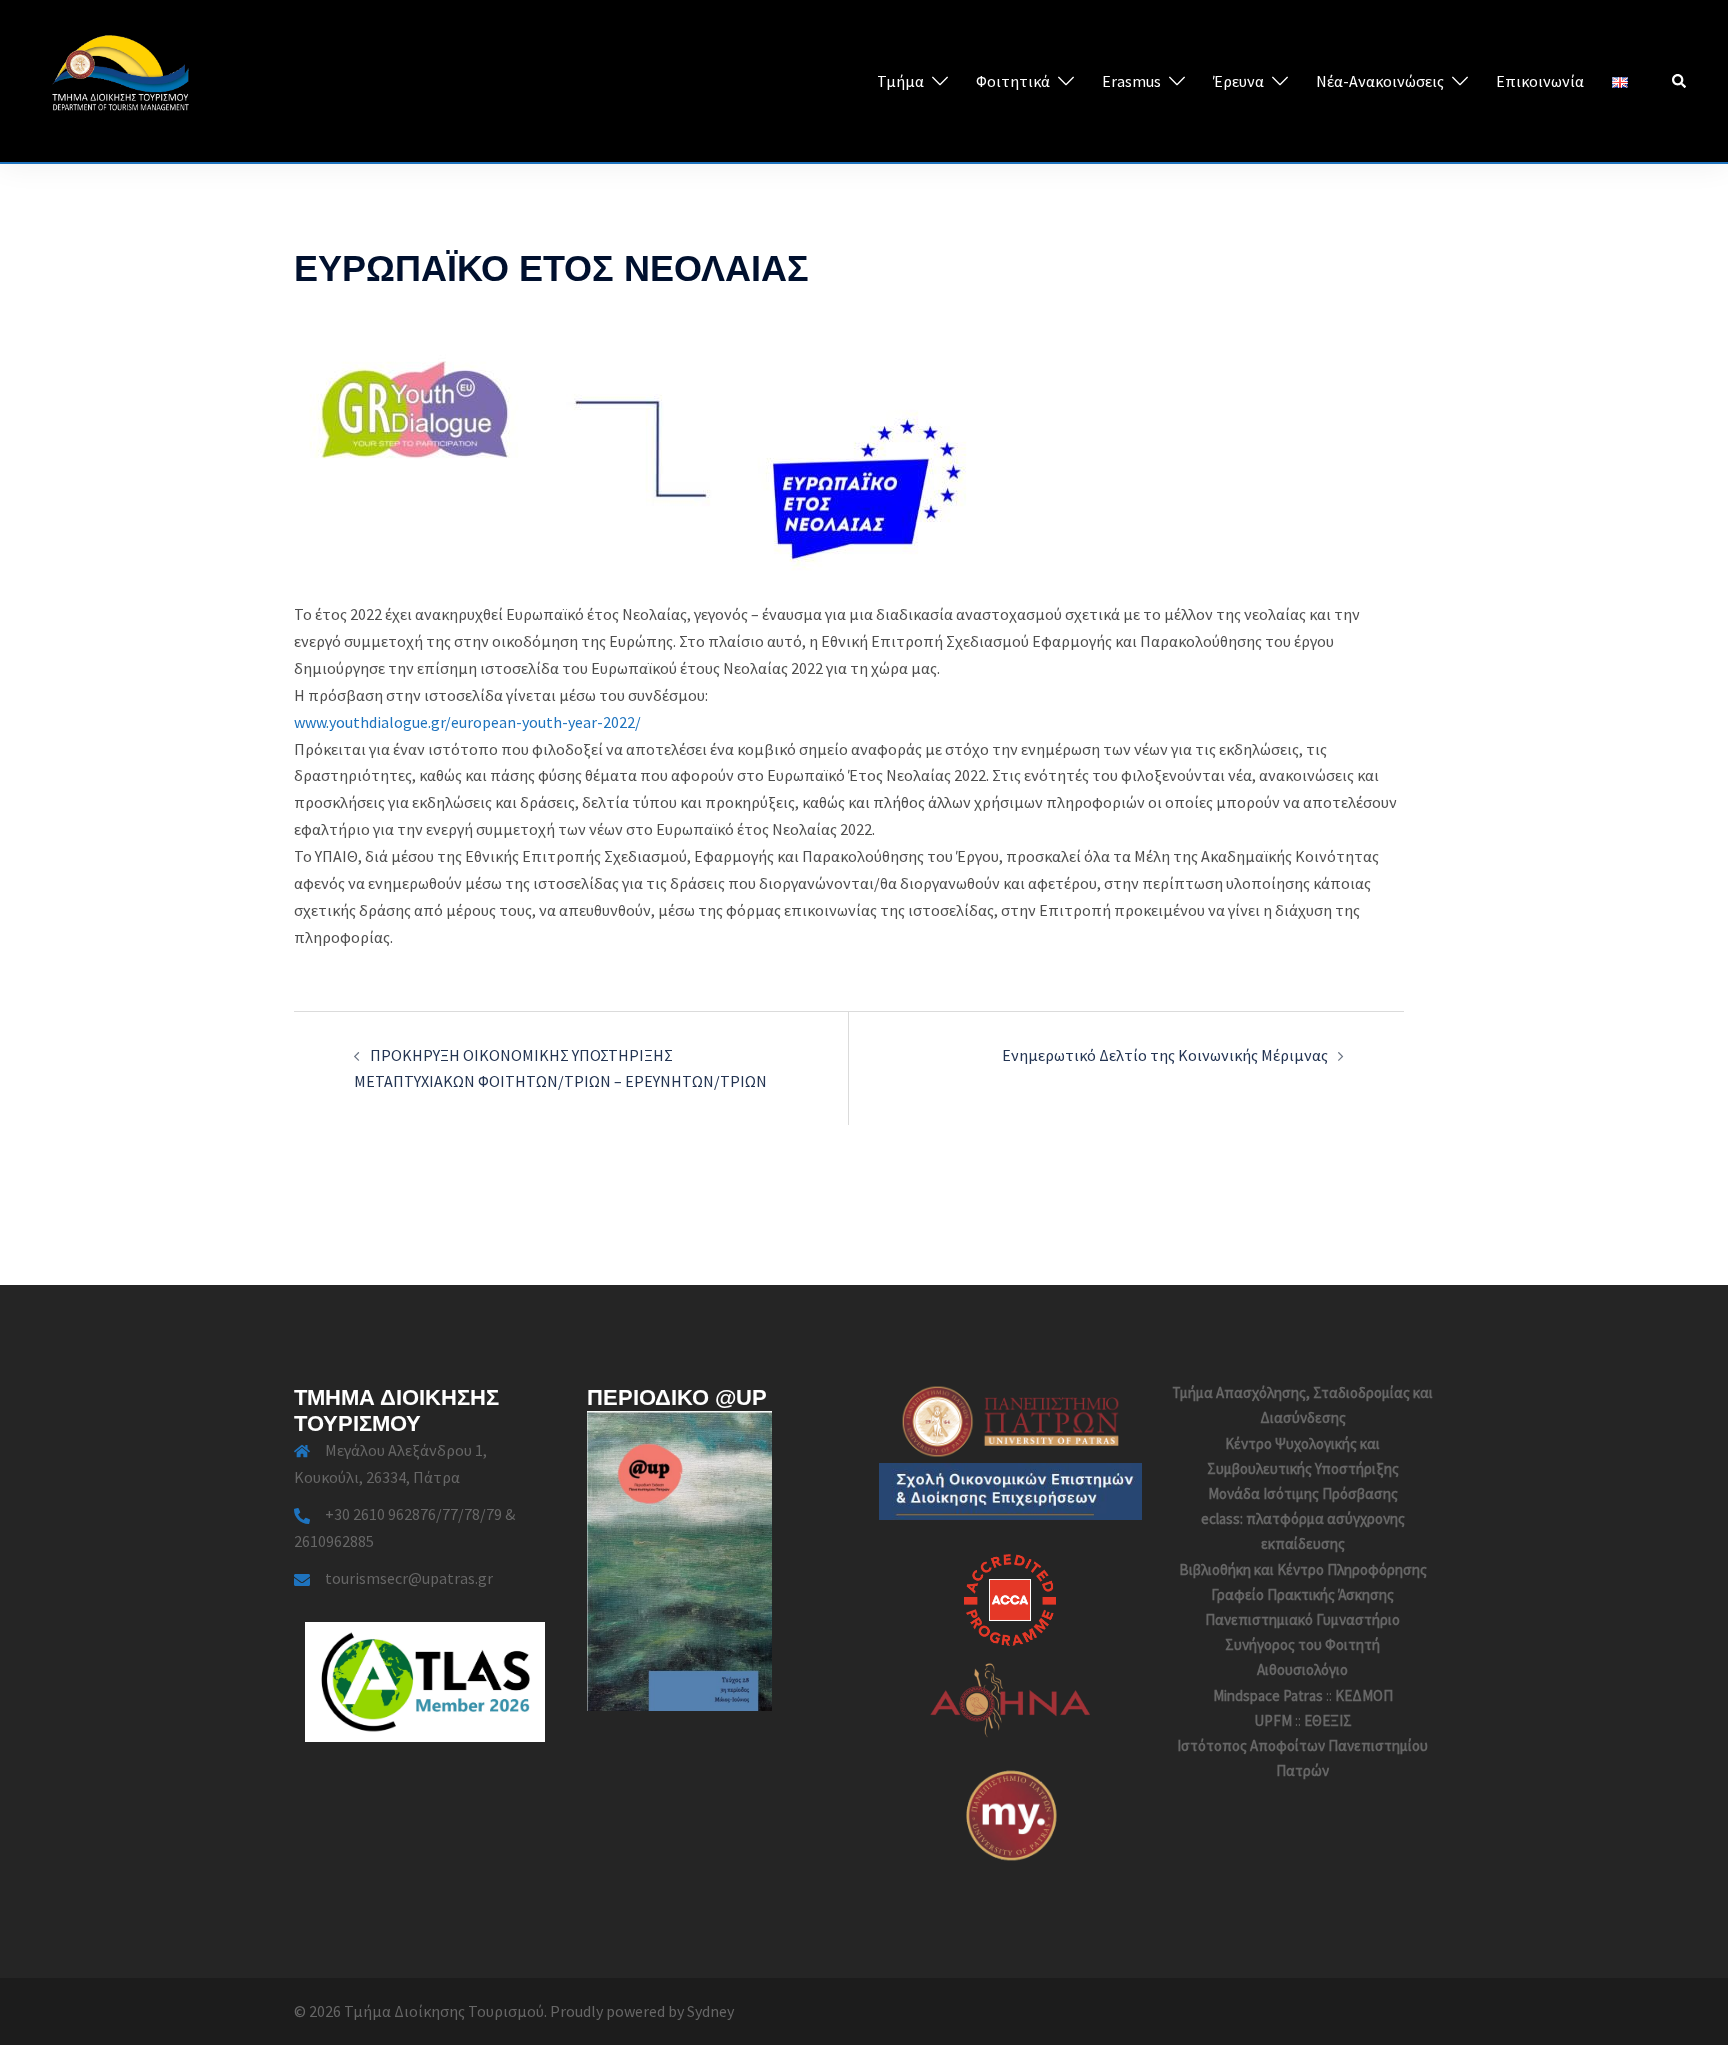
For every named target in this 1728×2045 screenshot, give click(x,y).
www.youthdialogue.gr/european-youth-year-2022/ (467, 722)
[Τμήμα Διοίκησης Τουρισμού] (120, 79)
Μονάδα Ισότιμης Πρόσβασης (1303, 1493)
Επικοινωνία (1540, 81)
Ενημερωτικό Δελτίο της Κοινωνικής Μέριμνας (1165, 1055)
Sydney (710, 2011)
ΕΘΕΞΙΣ (1328, 1720)
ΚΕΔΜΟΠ (1364, 1695)
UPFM (1273, 1720)
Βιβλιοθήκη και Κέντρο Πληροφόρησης (1303, 1569)
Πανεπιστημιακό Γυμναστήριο (1302, 1619)
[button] (1680, 81)
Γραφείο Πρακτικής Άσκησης (1302, 1594)
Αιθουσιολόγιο (1302, 1669)
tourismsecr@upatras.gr (409, 1578)
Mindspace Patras (1268, 1695)
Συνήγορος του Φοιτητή (1302, 1644)
